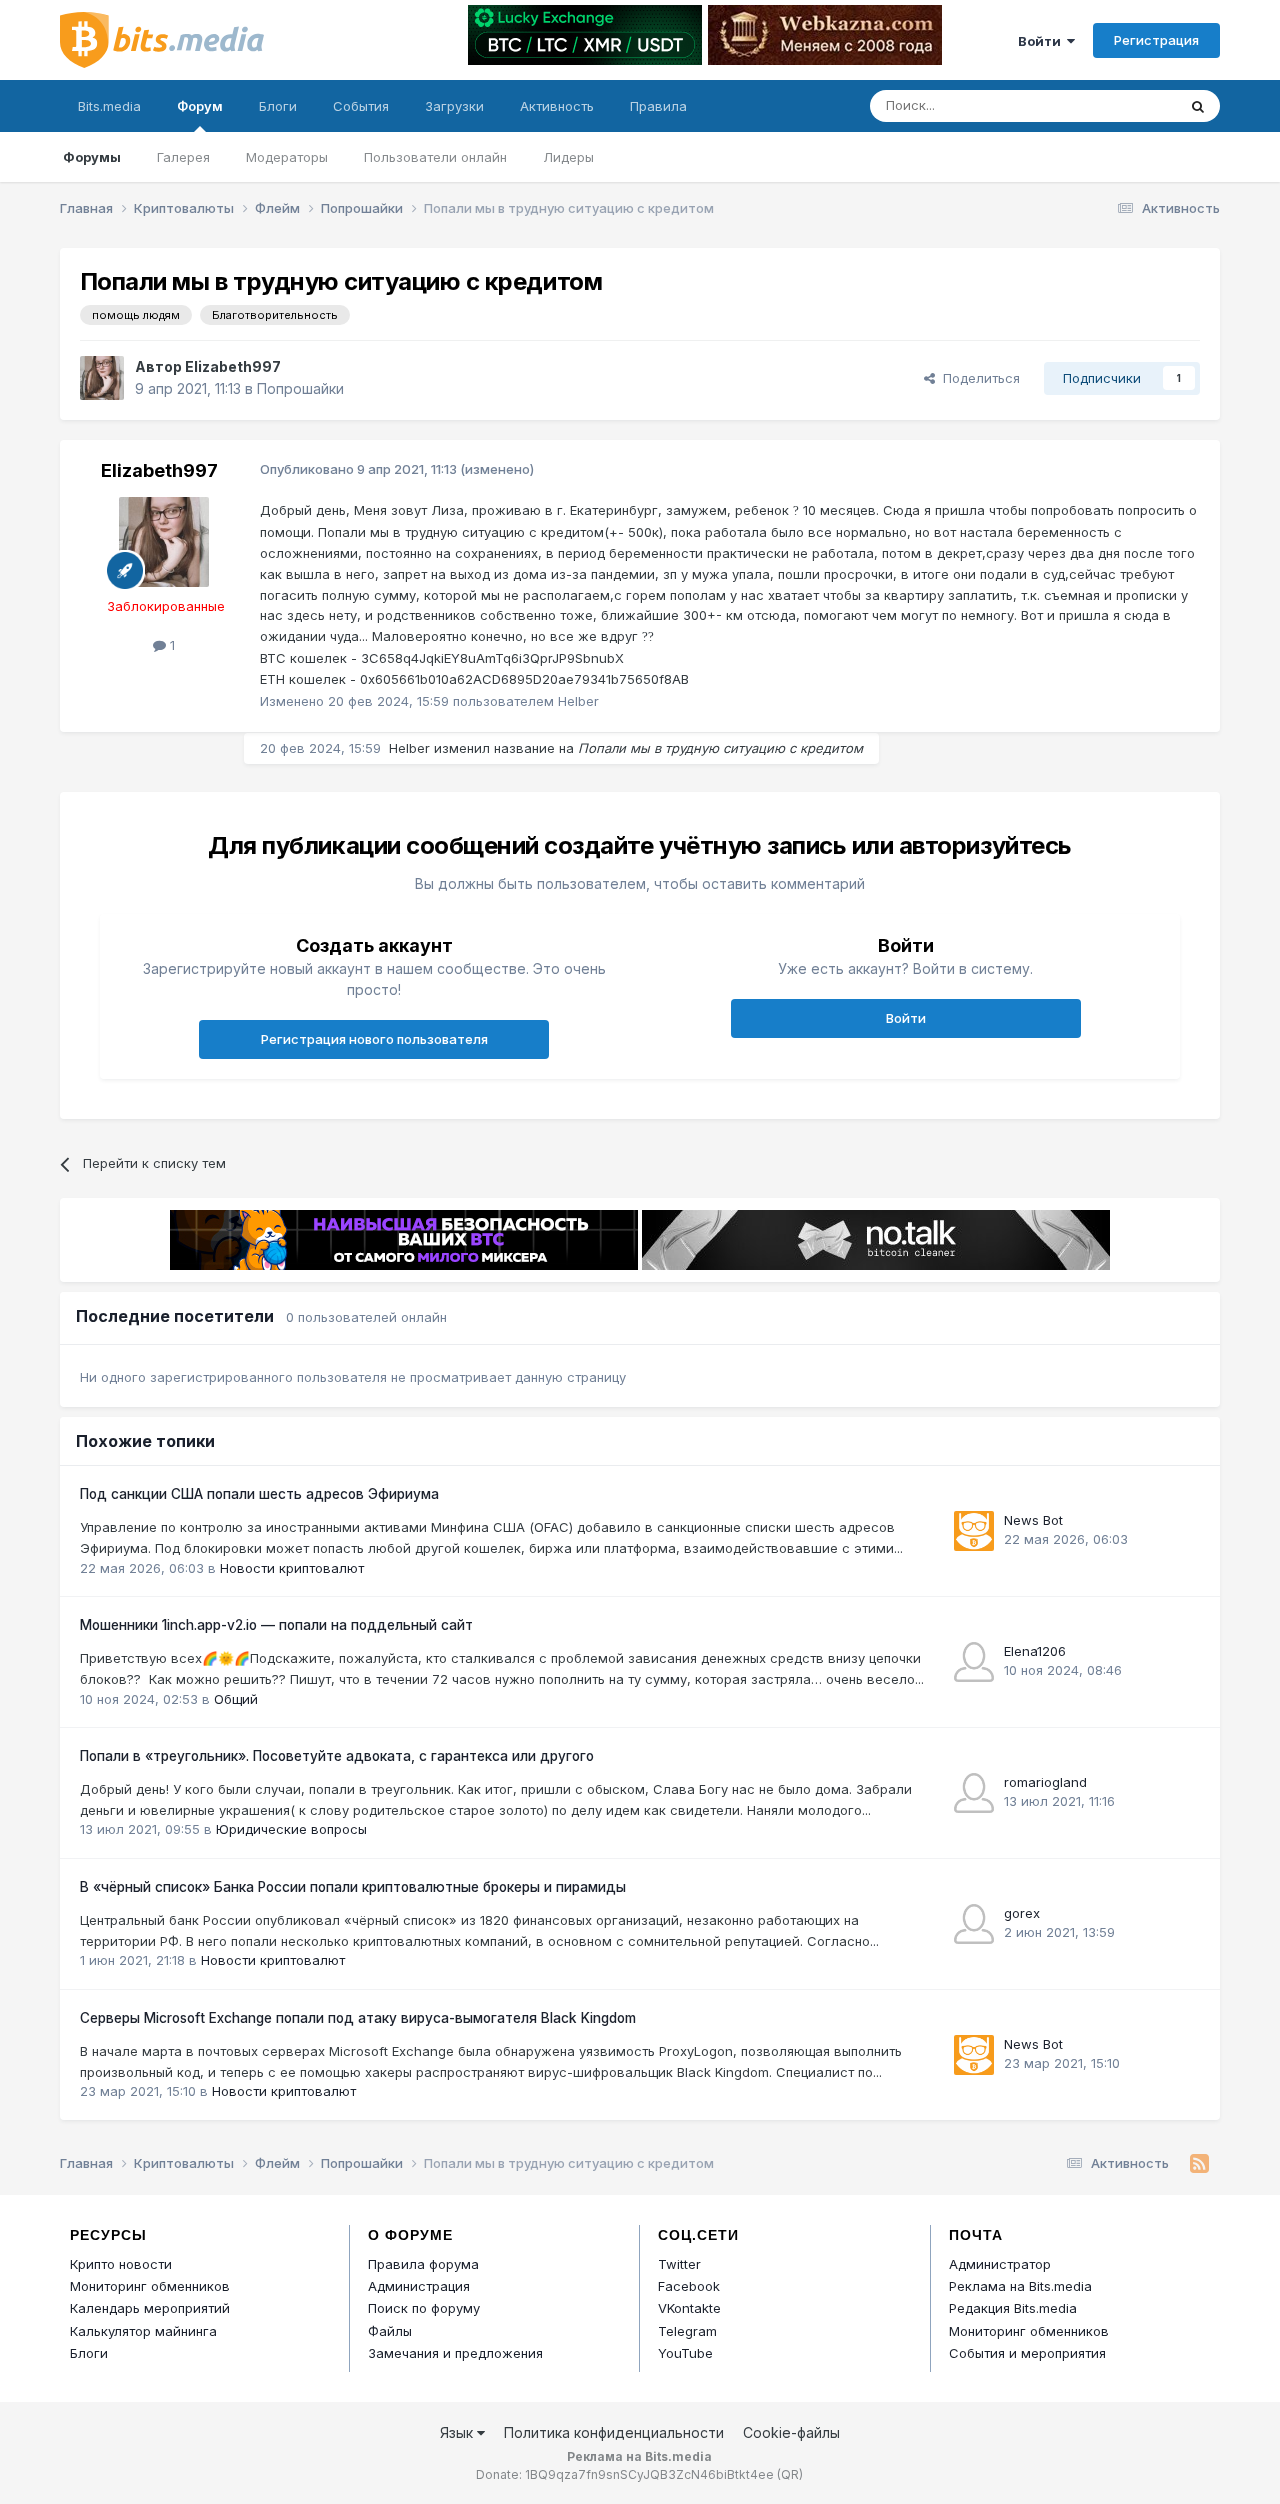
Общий (236, 1699)
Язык (458, 2432)
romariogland (1045, 1782)
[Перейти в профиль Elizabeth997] (102, 378)
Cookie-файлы (791, 2432)
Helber (409, 748)
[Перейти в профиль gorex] (974, 1924)
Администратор (1000, 2264)
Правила (658, 106)
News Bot (1033, 1520)
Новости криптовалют (292, 1568)
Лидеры (568, 157)
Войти (1042, 41)
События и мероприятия (1027, 2353)
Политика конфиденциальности (614, 2432)
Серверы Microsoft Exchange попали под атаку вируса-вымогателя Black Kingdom (358, 2018)
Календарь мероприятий (150, 2308)
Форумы (92, 157)
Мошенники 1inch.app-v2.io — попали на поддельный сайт (276, 1625)
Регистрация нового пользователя (374, 1039)
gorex (1022, 1913)
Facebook (689, 2286)
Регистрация (1156, 40)
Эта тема (1122, 105)
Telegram (687, 2331)
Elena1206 (1035, 1651)
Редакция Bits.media (1013, 2308)
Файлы (390, 2331)
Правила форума (423, 2264)
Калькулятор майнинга (143, 2331)
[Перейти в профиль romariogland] (974, 1793)
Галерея (183, 157)
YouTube (685, 2353)
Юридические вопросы (291, 1829)
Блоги (278, 106)
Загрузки (454, 106)
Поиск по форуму (424, 2308)
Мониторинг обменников (150, 2286)
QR (790, 2474)
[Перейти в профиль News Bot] (974, 1531)
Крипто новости (121, 2264)
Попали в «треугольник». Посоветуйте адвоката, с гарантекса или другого (337, 1756)
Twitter (679, 2264)
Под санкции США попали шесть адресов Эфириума (259, 1494)
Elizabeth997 (233, 366)
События (361, 106)
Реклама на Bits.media (1020, 2286)
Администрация (419, 2286)
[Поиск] (1198, 106)
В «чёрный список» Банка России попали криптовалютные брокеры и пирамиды (353, 1887)
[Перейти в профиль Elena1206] (974, 1662)
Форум (200, 106)
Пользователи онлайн (435, 157)
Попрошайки (300, 388)
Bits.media (109, 106)
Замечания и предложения (455, 2353)
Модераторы (287, 157)
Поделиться (977, 378)
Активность (557, 106)
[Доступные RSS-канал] (1199, 2164)
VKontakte (689, 2308)
